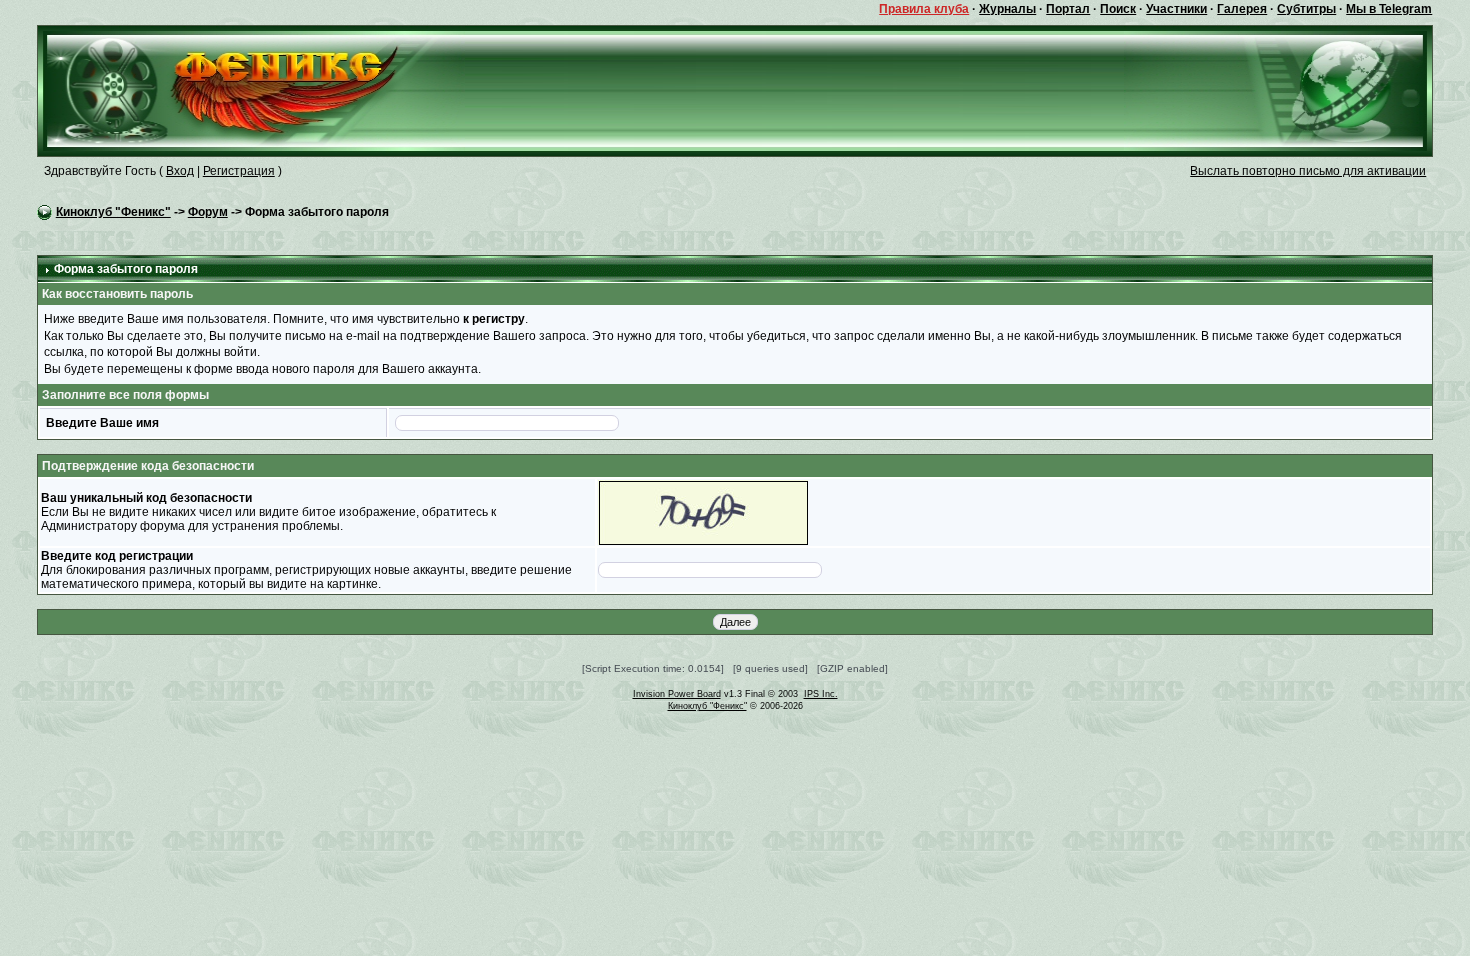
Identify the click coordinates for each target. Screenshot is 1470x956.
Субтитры (1306, 9)
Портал (1068, 9)
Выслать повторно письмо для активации (1308, 171)
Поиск (1118, 9)
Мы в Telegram (1389, 9)
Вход (180, 171)
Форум (208, 212)
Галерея (1242, 9)
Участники (1176, 9)
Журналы (1007, 9)
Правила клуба (924, 9)
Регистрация (239, 171)
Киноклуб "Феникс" (113, 212)
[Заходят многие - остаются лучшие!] (251, 90)
